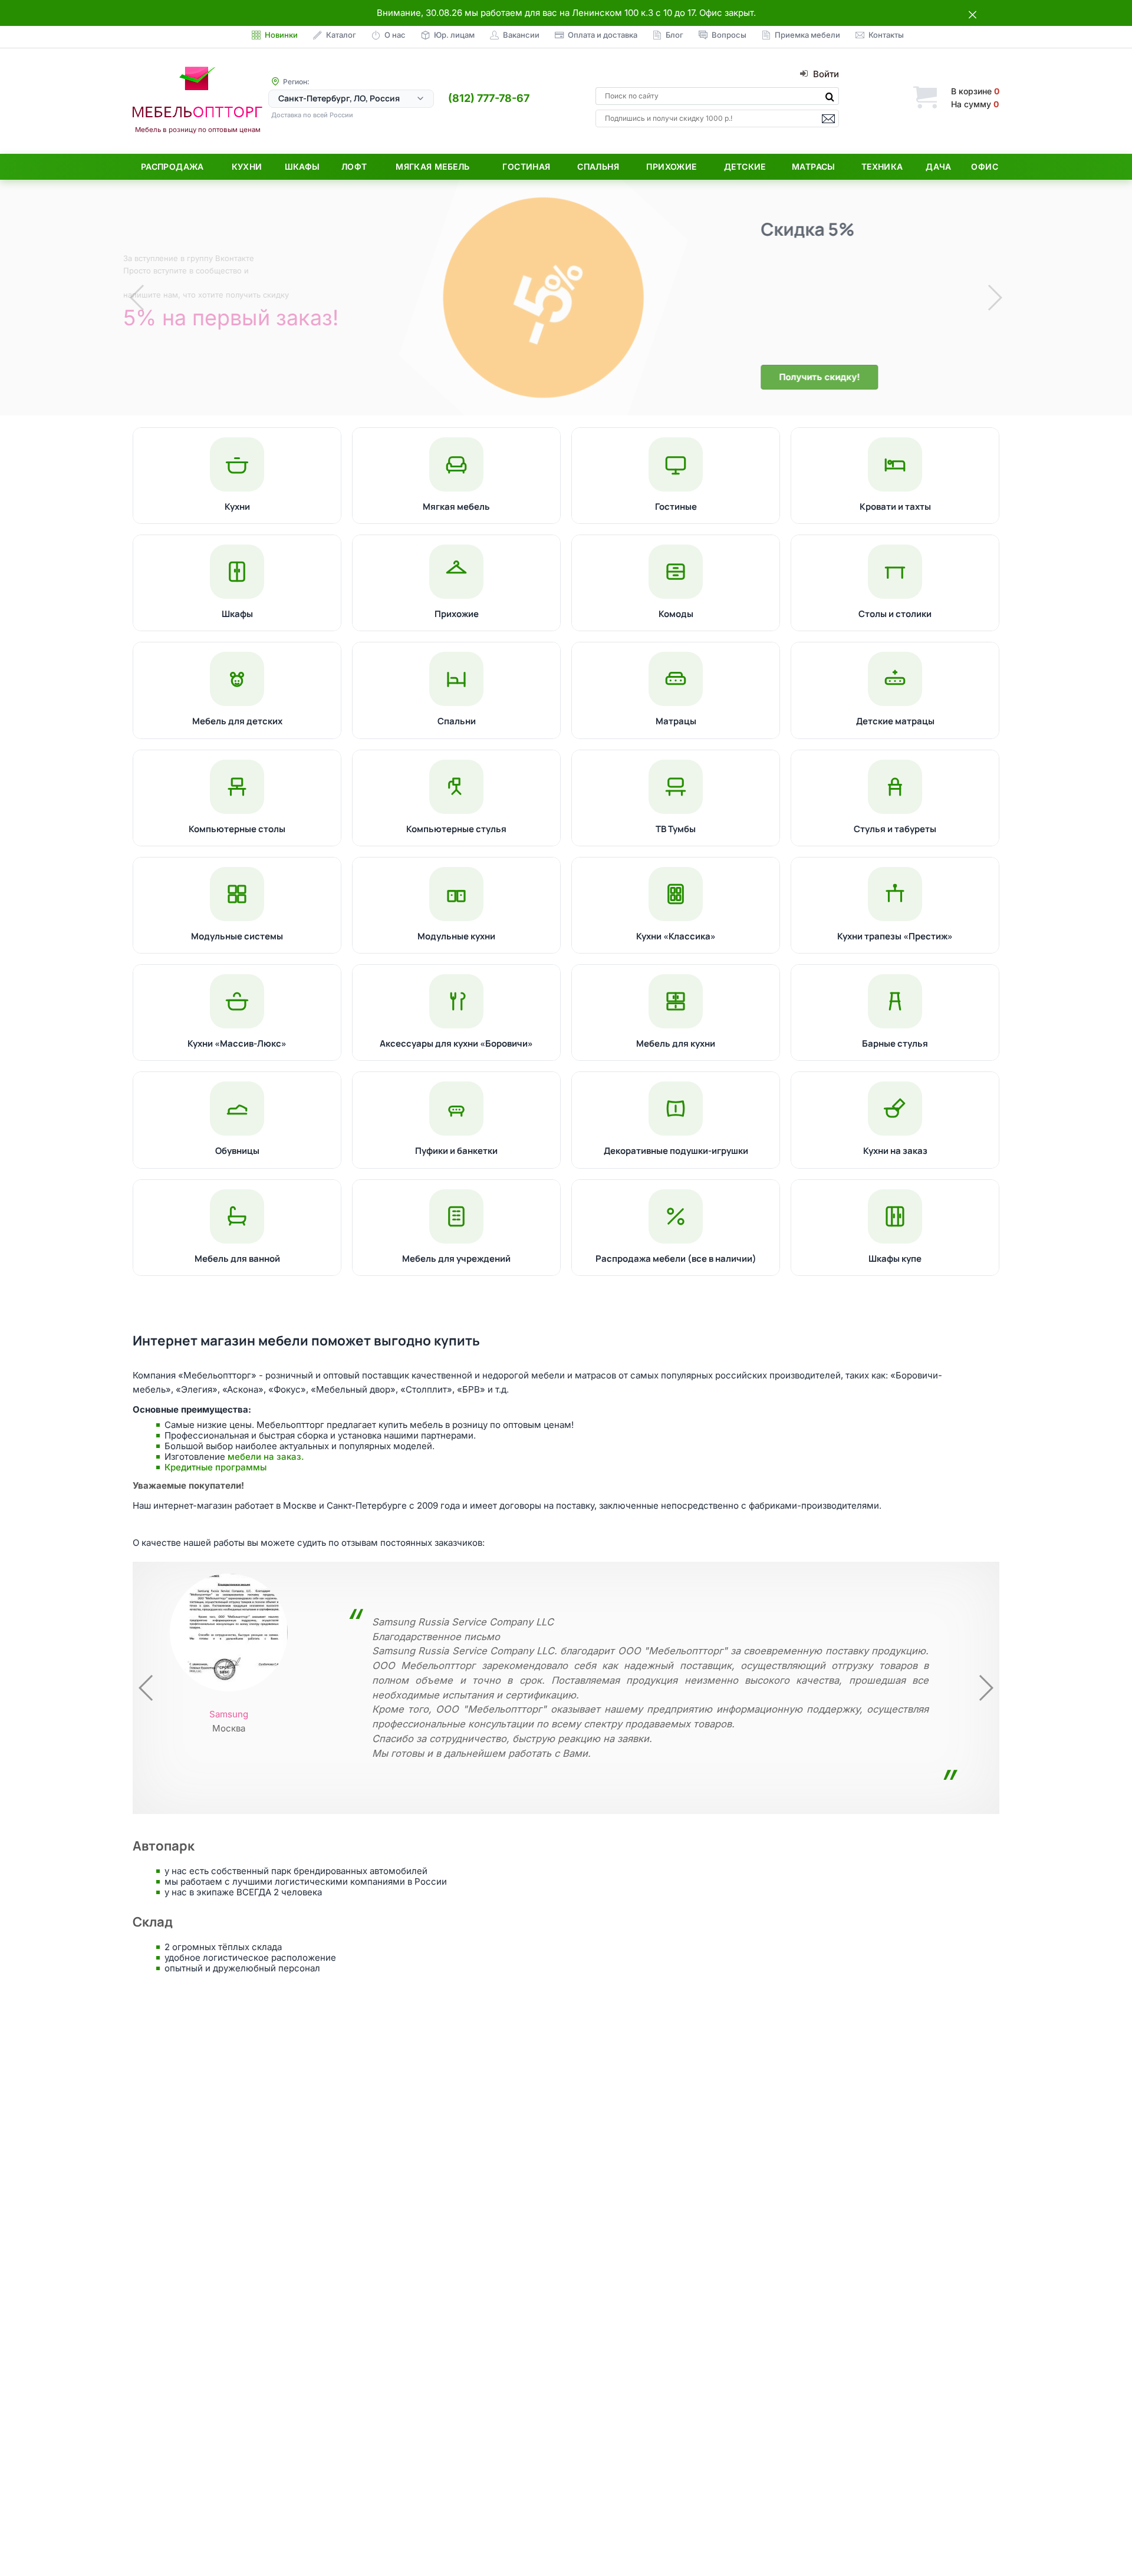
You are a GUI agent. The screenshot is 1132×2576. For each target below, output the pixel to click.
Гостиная (526, 166)
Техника (882, 166)
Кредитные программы (215, 1467)
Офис (985, 166)
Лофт (354, 166)
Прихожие (671, 166)
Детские (745, 166)
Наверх (1103, 2543)
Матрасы (814, 166)
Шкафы (302, 166)
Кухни (247, 166)
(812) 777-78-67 (489, 98)
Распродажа (172, 166)
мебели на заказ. (266, 1457)
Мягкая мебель (432, 166)
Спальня (598, 166)
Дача (939, 166)
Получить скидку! (294, 377)
